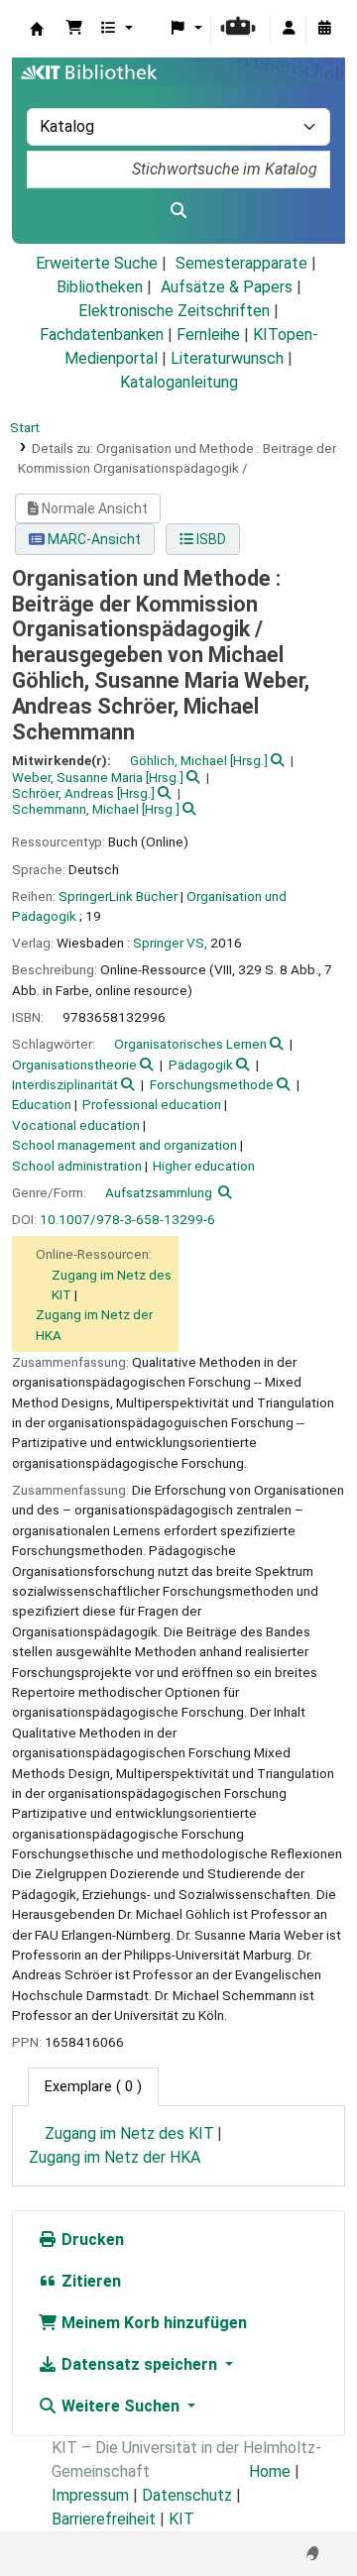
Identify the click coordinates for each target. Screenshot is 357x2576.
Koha (37, 29)
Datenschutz (187, 2495)
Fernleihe (208, 335)
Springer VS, (170, 943)
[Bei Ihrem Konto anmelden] (289, 29)
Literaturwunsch (227, 358)
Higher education (204, 1166)
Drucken (91, 2240)
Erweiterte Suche (97, 263)
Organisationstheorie (74, 1064)
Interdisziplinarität (65, 1084)
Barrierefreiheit (104, 2519)
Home (270, 2471)
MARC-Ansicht (93, 539)
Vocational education (76, 1125)
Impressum (90, 2495)
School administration (77, 1166)
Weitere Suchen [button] (120, 2406)
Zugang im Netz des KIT (129, 2133)
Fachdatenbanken (102, 335)
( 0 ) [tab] (93, 2087)
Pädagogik (201, 1064)
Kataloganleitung (179, 382)
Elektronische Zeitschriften (174, 311)
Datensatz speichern (139, 2364)
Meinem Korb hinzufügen (152, 2323)
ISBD (210, 539)
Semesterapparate (241, 263)
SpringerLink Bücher (118, 896)
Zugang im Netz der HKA (115, 2157)
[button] (74, 29)
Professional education (152, 1104)
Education (42, 1104)
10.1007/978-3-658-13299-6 (127, 1219)
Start (25, 427)
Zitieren (89, 2281)
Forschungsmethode (212, 1084)
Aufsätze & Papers (227, 287)
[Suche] (178, 211)
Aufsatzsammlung (159, 1192)
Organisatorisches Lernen (190, 1044)
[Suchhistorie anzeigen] (324, 29)
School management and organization (124, 1145)
